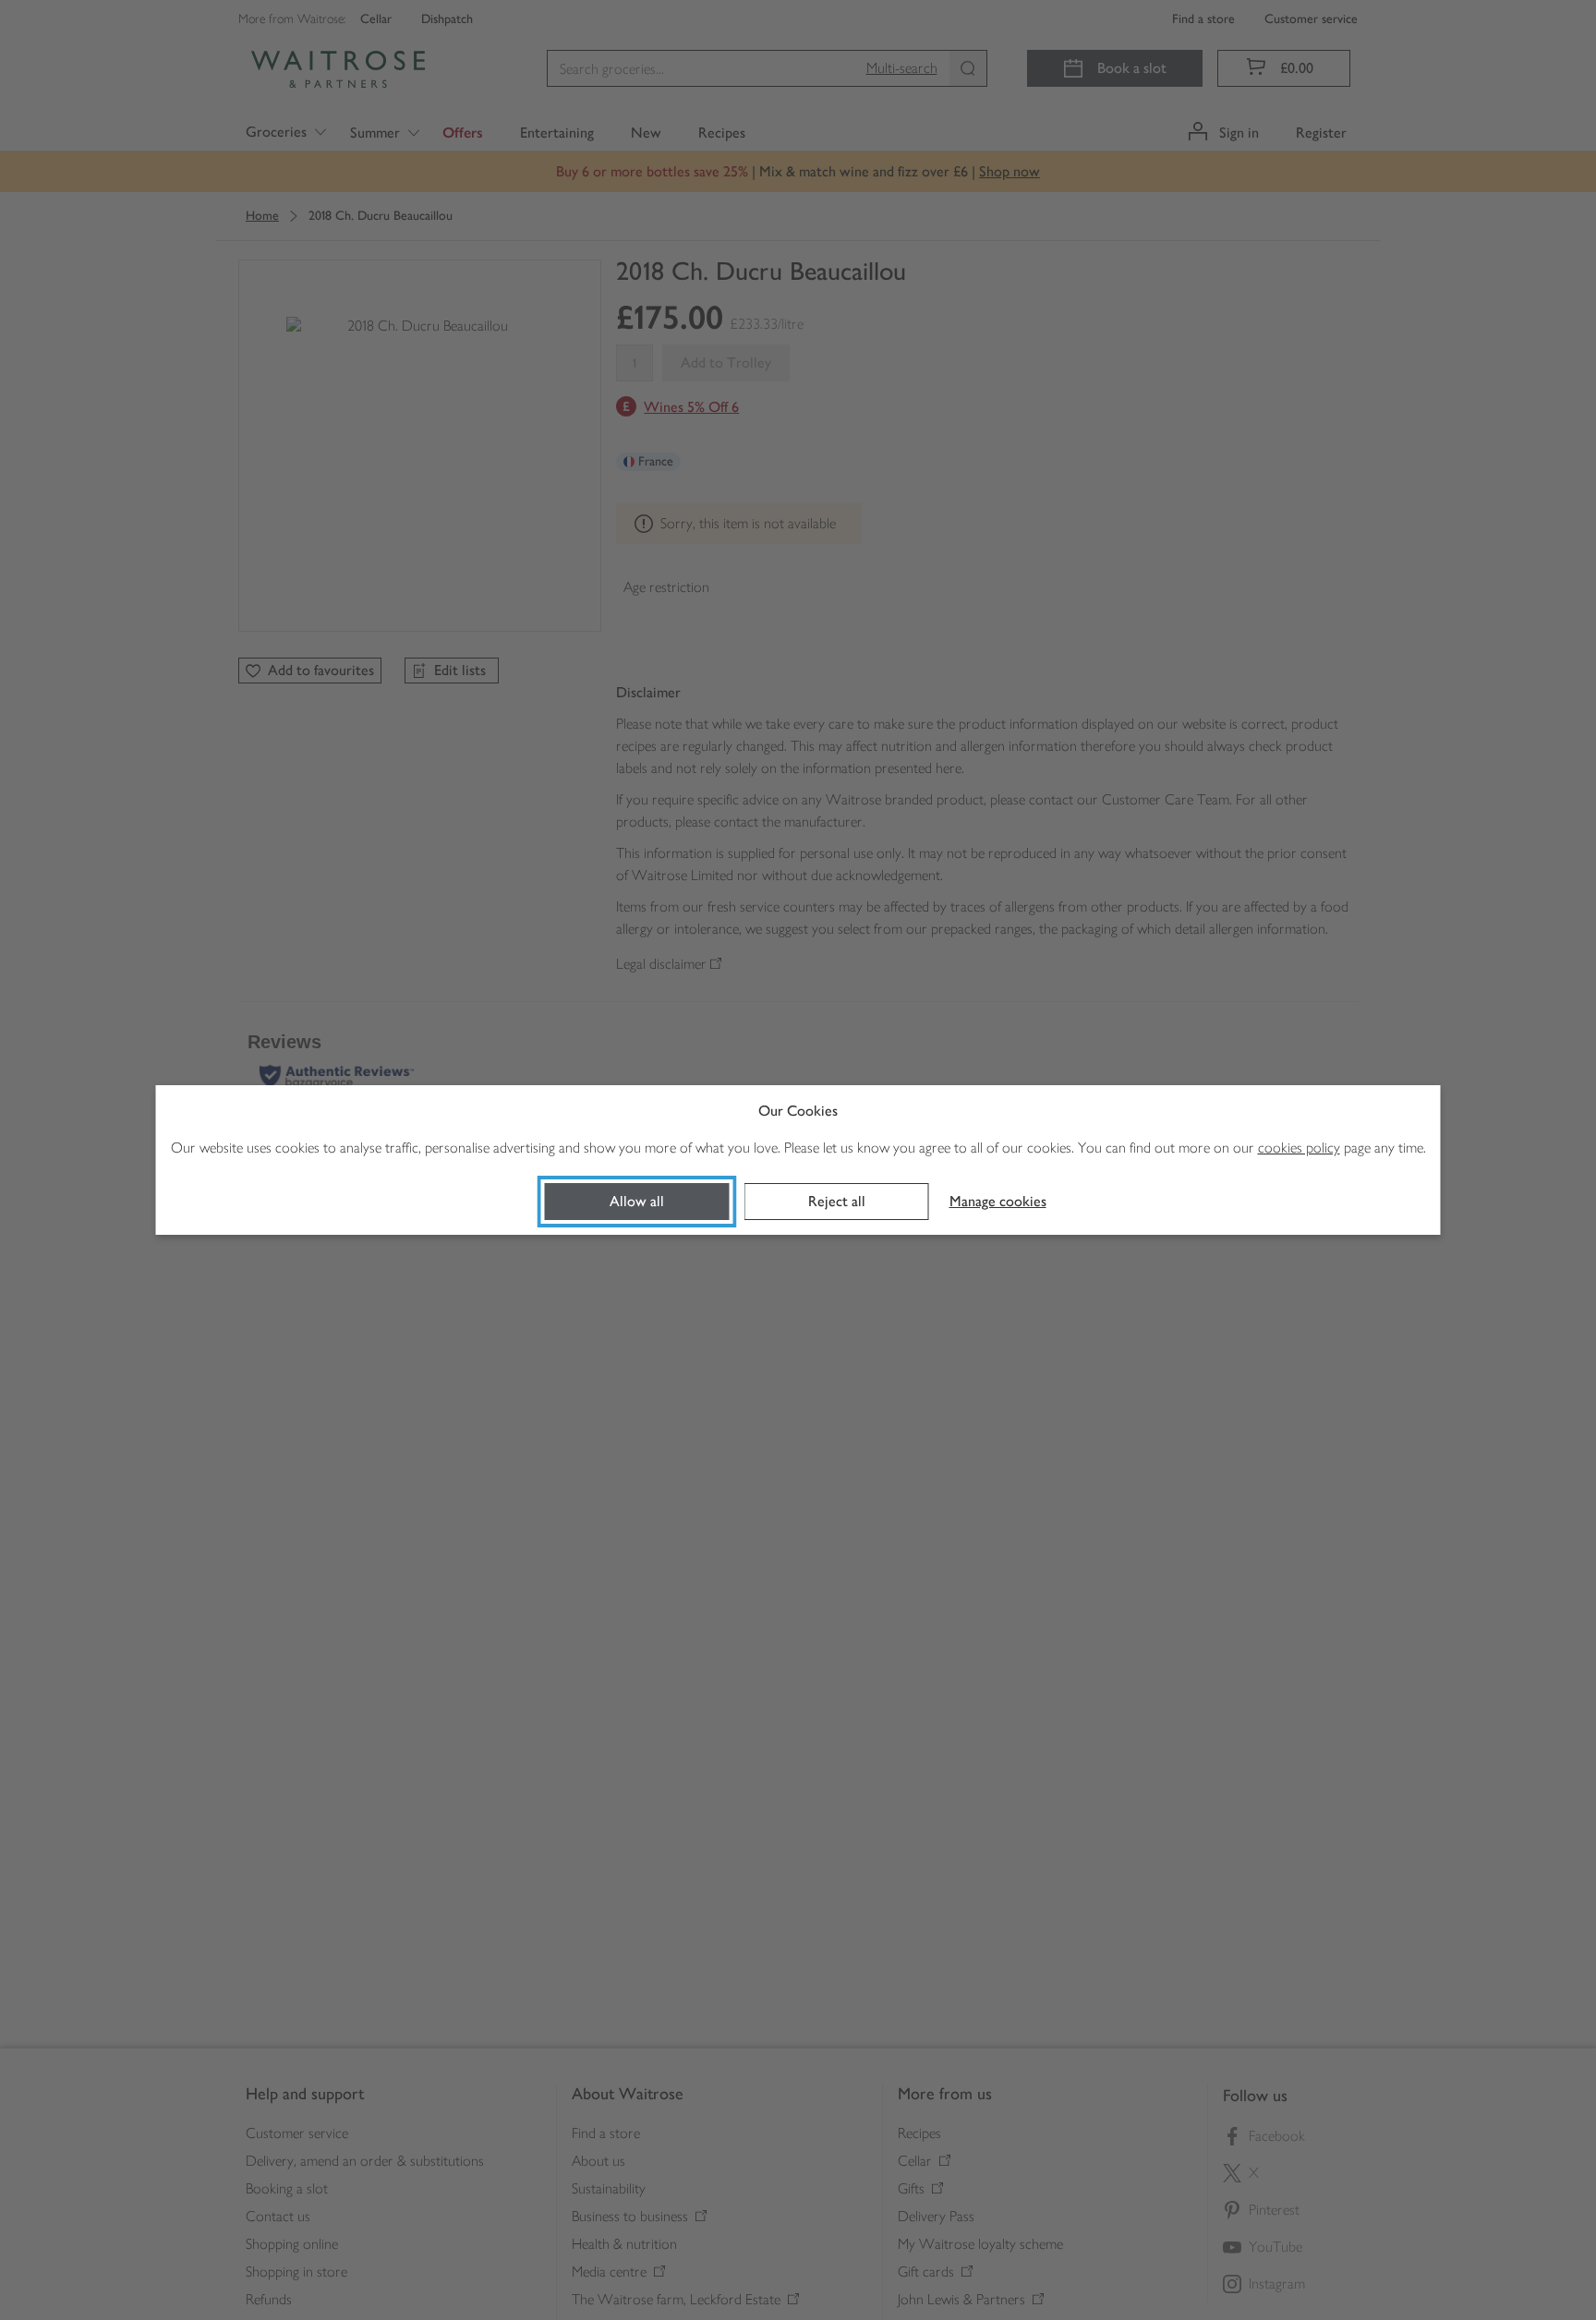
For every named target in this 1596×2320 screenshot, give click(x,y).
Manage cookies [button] (998, 1201)
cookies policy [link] (1299, 1148)
